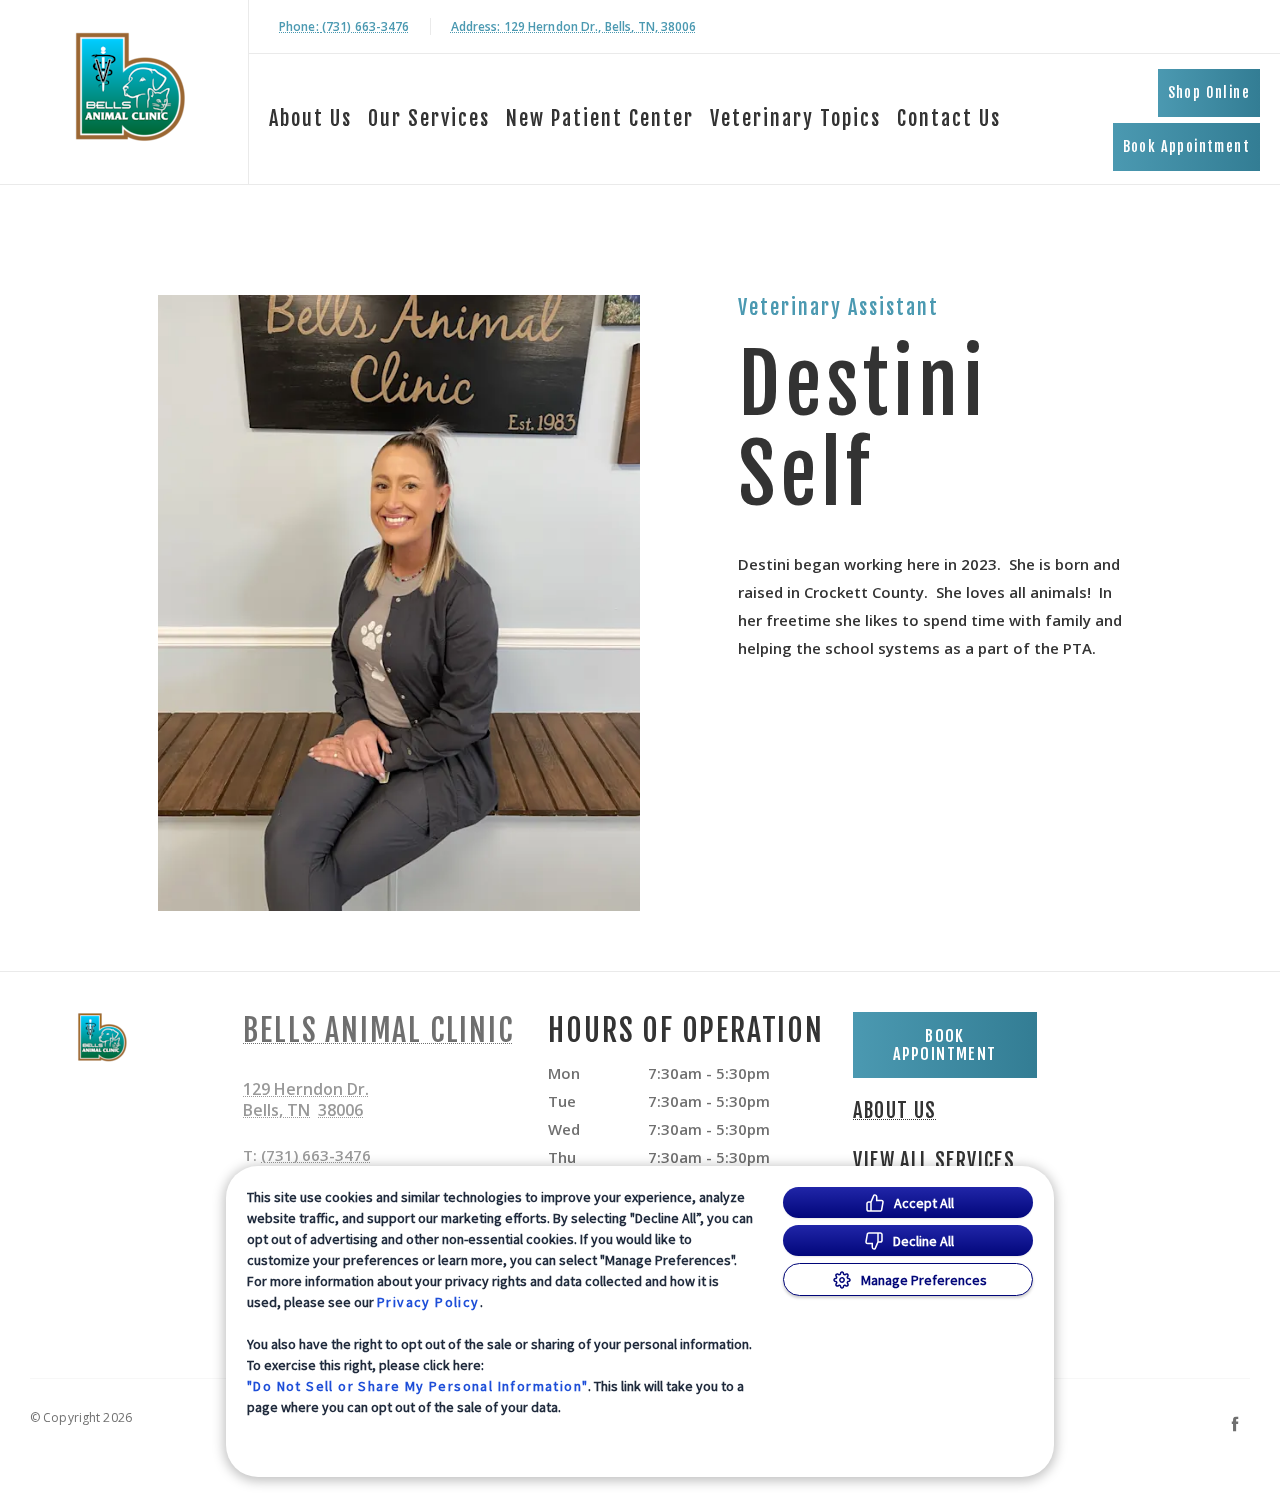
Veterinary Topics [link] (795, 118)
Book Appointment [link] (1186, 146)
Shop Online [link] (1209, 92)
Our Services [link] (429, 118)
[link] (129, 88)
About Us (310, 118)
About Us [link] (894, 1111)
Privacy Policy (428, 1302)
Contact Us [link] (949, 118)
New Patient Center (600, 118)
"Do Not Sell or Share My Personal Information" (417, 1386)
